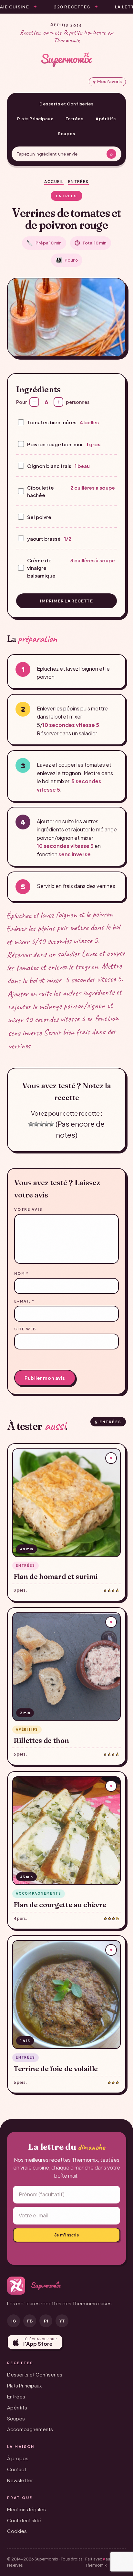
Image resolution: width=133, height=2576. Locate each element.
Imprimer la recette (66, 601)
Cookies (17, 2531)
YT (62, 2321)
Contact (17, 2469)
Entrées (75, 119)
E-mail (24, 1301)
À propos (18, 2458)
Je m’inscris (66, 2235)
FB (30, 2321)
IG (14, 2321)
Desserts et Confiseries (66, 104)
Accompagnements (30, 2429)
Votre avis (28, 1209)
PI (46, 2321)
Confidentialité (24, 2520)
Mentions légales (26, 2509)
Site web (25, 1329)
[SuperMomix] (66, 60)
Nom (21, 1273)
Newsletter (20, 2480)
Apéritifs (106, 119)
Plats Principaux (35, 119)
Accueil (54, 182)
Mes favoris (107, 82)
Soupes (66, 134)
